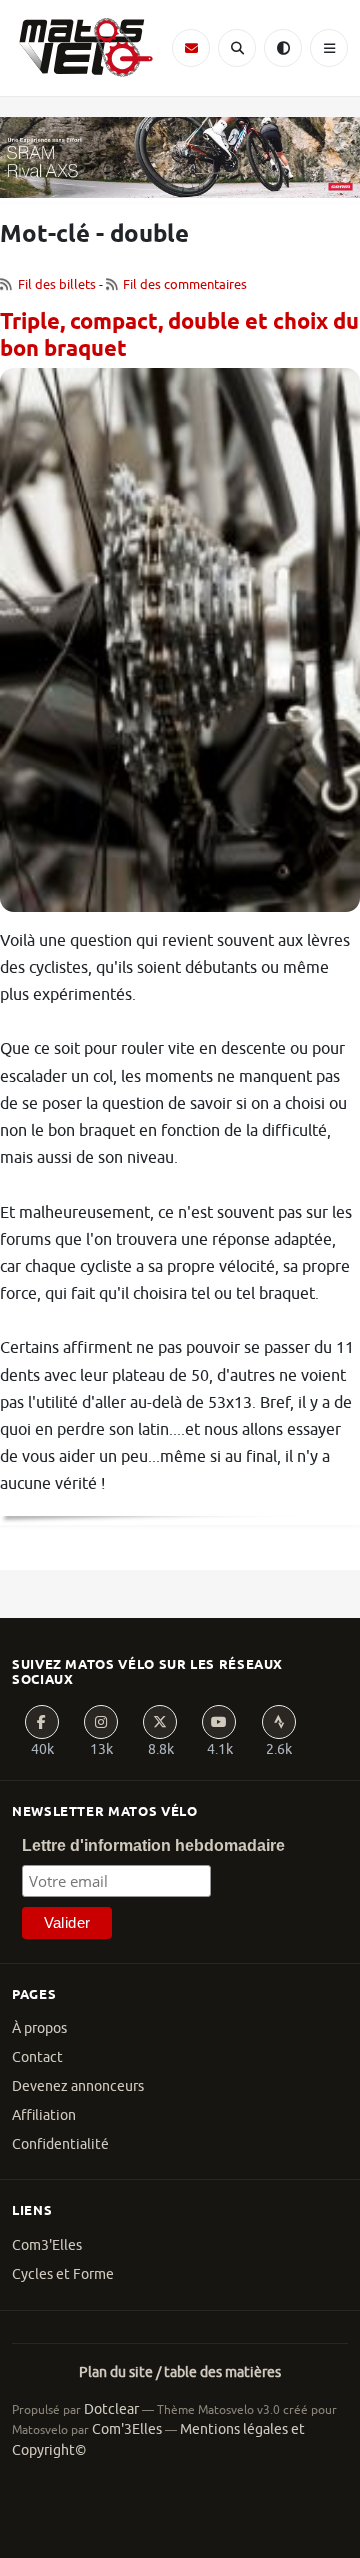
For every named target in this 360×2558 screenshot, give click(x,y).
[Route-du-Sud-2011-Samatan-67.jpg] (180, 647)
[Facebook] (42, 1722)
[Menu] (329, 48)
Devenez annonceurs (78, 2086)
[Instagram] (101, 1722)
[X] (160, 1722)
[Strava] (279, 1722)
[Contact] (191, 48)
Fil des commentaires (185, 284)
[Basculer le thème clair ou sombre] (283, 48)
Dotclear (111, 2409)
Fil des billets (57, 284)
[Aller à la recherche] (237, 48)
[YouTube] (219, 1722)
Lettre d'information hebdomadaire (153, 1845)
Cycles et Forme (63, 2274)
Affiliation (44, 2115)
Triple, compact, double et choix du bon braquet (179, 336)
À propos (39, 2028)
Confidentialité (60, 2144)
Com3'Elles (47, 2245)
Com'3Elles (127, 2429)
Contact (37, 2057)
